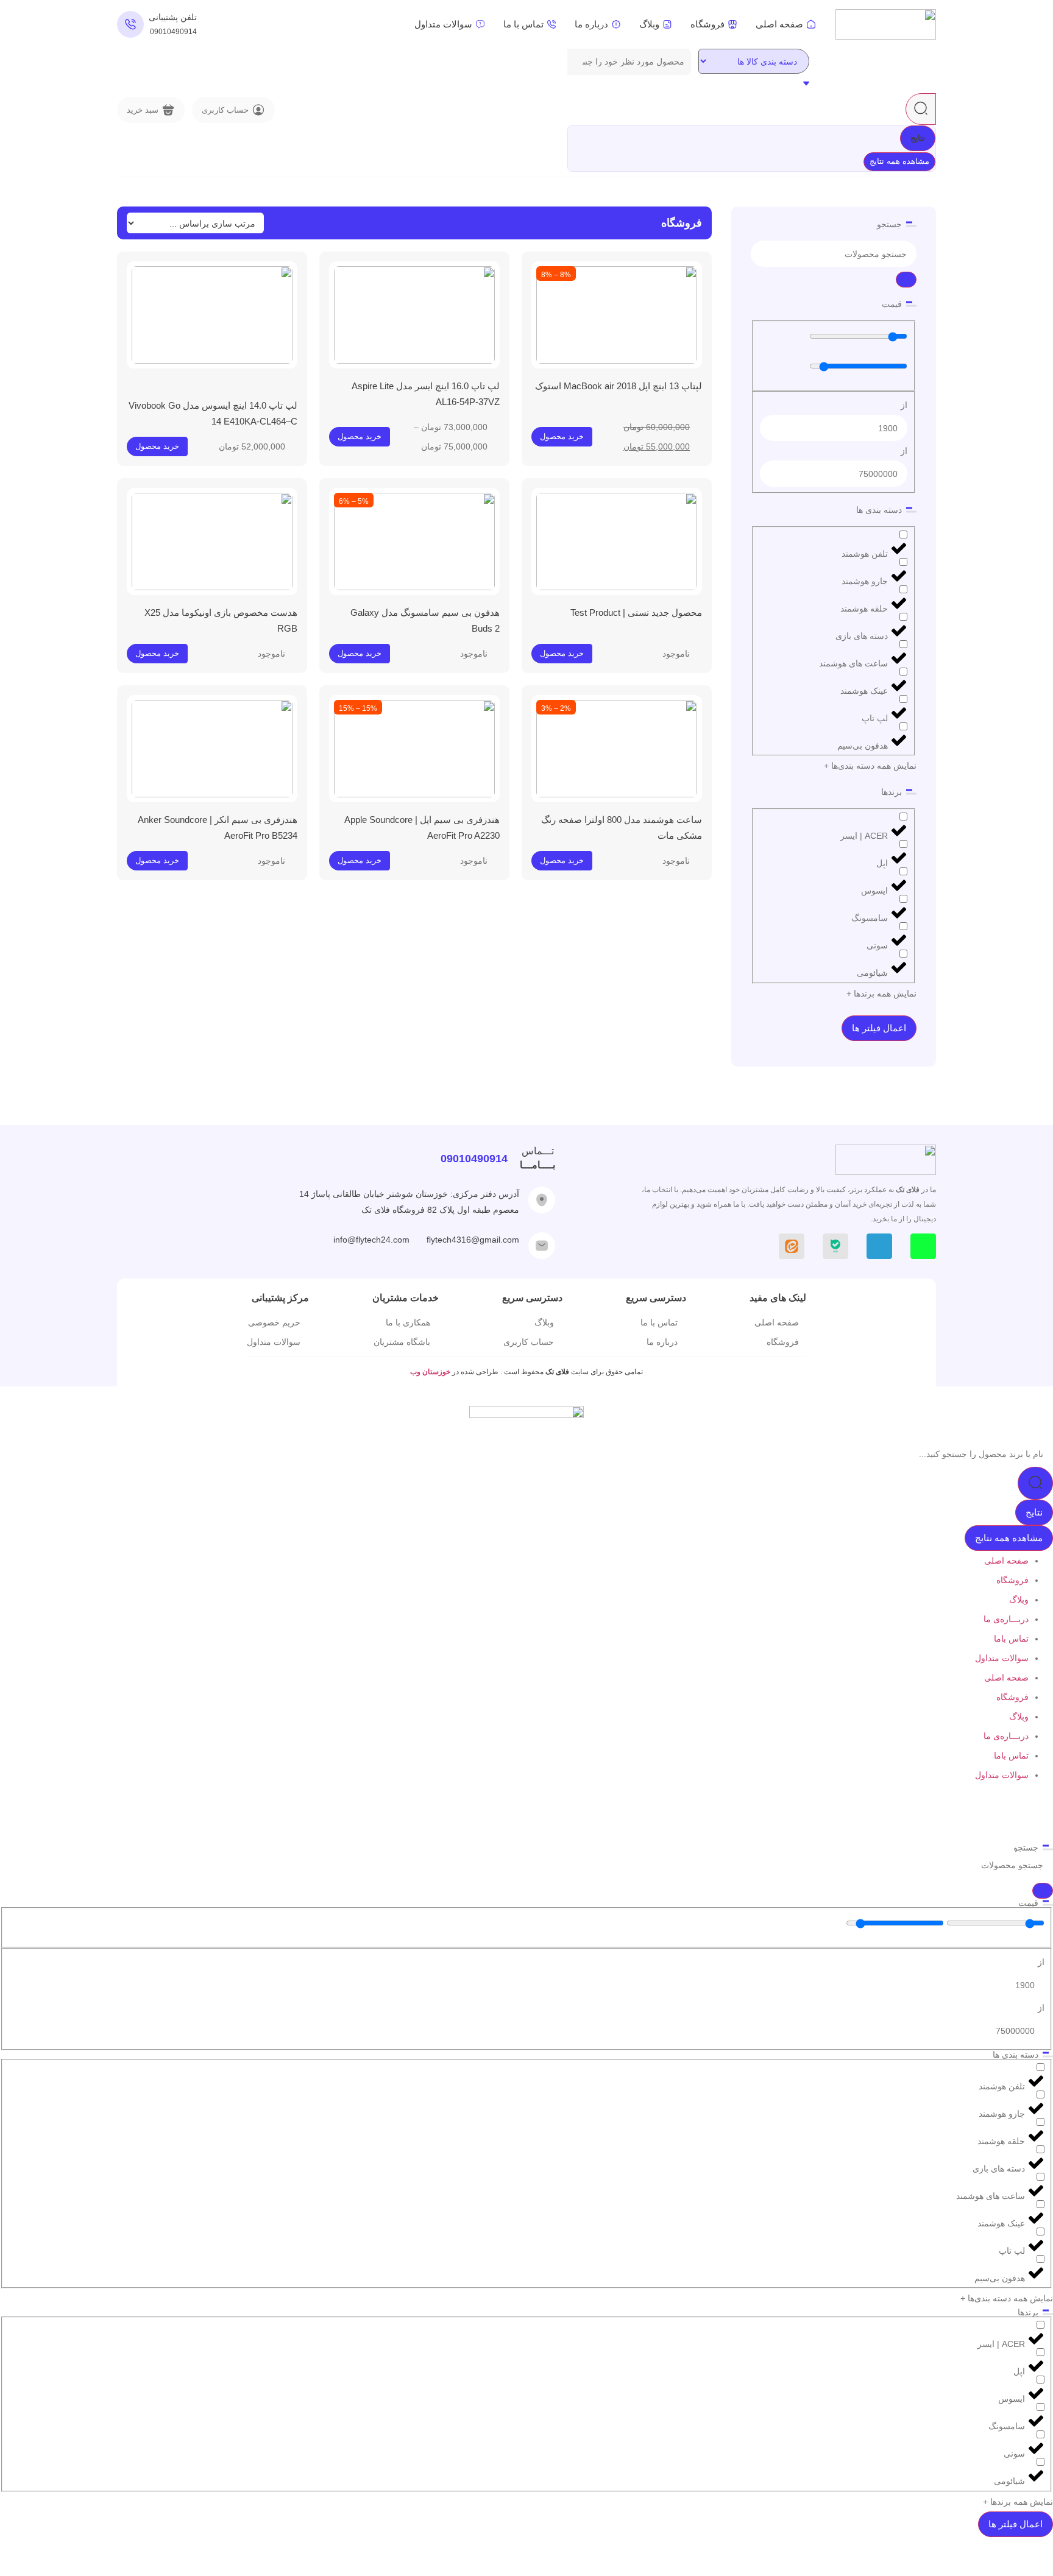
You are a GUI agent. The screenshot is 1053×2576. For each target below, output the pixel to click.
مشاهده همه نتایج (899, 161)
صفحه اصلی (1006, 1561)
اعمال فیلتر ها (879, 1028)
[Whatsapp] (923, 1246)
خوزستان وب (431, 1372)
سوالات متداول (1002, 1658)
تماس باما (1011, 1639)
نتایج (918, 138)
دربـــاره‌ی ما (1006, 1619)
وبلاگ (1019, 1600)
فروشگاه (1012, 1580)
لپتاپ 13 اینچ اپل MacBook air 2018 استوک (619, 386)
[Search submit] (921, 109)
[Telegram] (879, 1246)
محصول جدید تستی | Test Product (636, 612)
